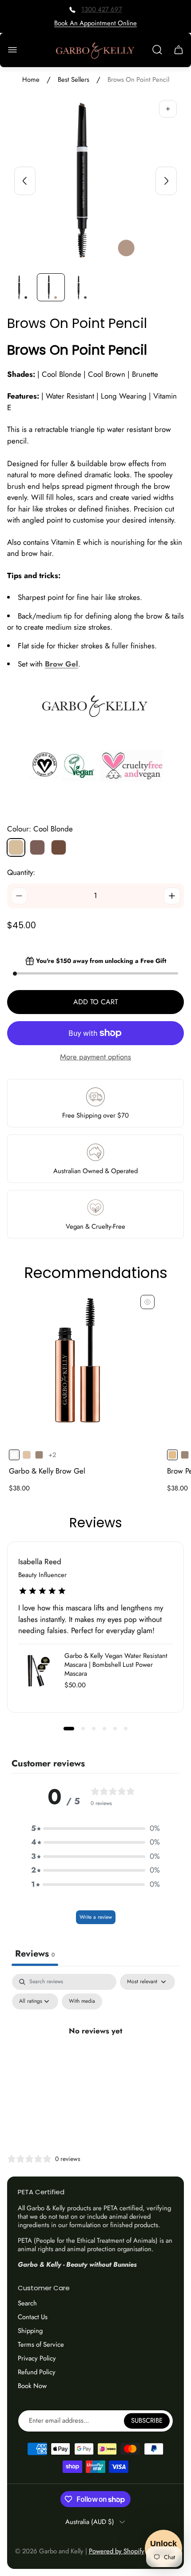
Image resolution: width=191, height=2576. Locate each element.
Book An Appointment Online (95, 23)
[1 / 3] (21, 287)
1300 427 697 (102, 9)
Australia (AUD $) (90, 2522)
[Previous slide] (25, 181)
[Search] (157, 50)
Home (31, 80)
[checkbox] (82, 2001)
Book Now (32, 2386)
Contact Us (33, 2317)
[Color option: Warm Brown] (39, 1455)
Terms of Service (41, 2344)
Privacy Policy (37, 2358)
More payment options (95, 1057)
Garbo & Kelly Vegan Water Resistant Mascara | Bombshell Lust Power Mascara (116, 1665)
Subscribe (147, 2420)
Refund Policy (37, 2372)
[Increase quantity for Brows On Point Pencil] (172, 896)
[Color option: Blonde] (27, 1455)
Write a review (96, 1917)
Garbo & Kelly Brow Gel (47, 1471)
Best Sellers (74, 80)
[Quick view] (147, 1302)
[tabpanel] (95, 2051)
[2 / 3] (51, 287)
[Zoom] (168, 109)
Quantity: (21, 872)
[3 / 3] (81, 287)
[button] (69, 1729)
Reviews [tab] (35, 1954)
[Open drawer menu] (12, 50)
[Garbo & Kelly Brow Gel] (83, 1367)
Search (27, 2303)
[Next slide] (166, 181)
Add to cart (95, 1002)
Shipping (30, 2331)
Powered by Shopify (117, 2551)
